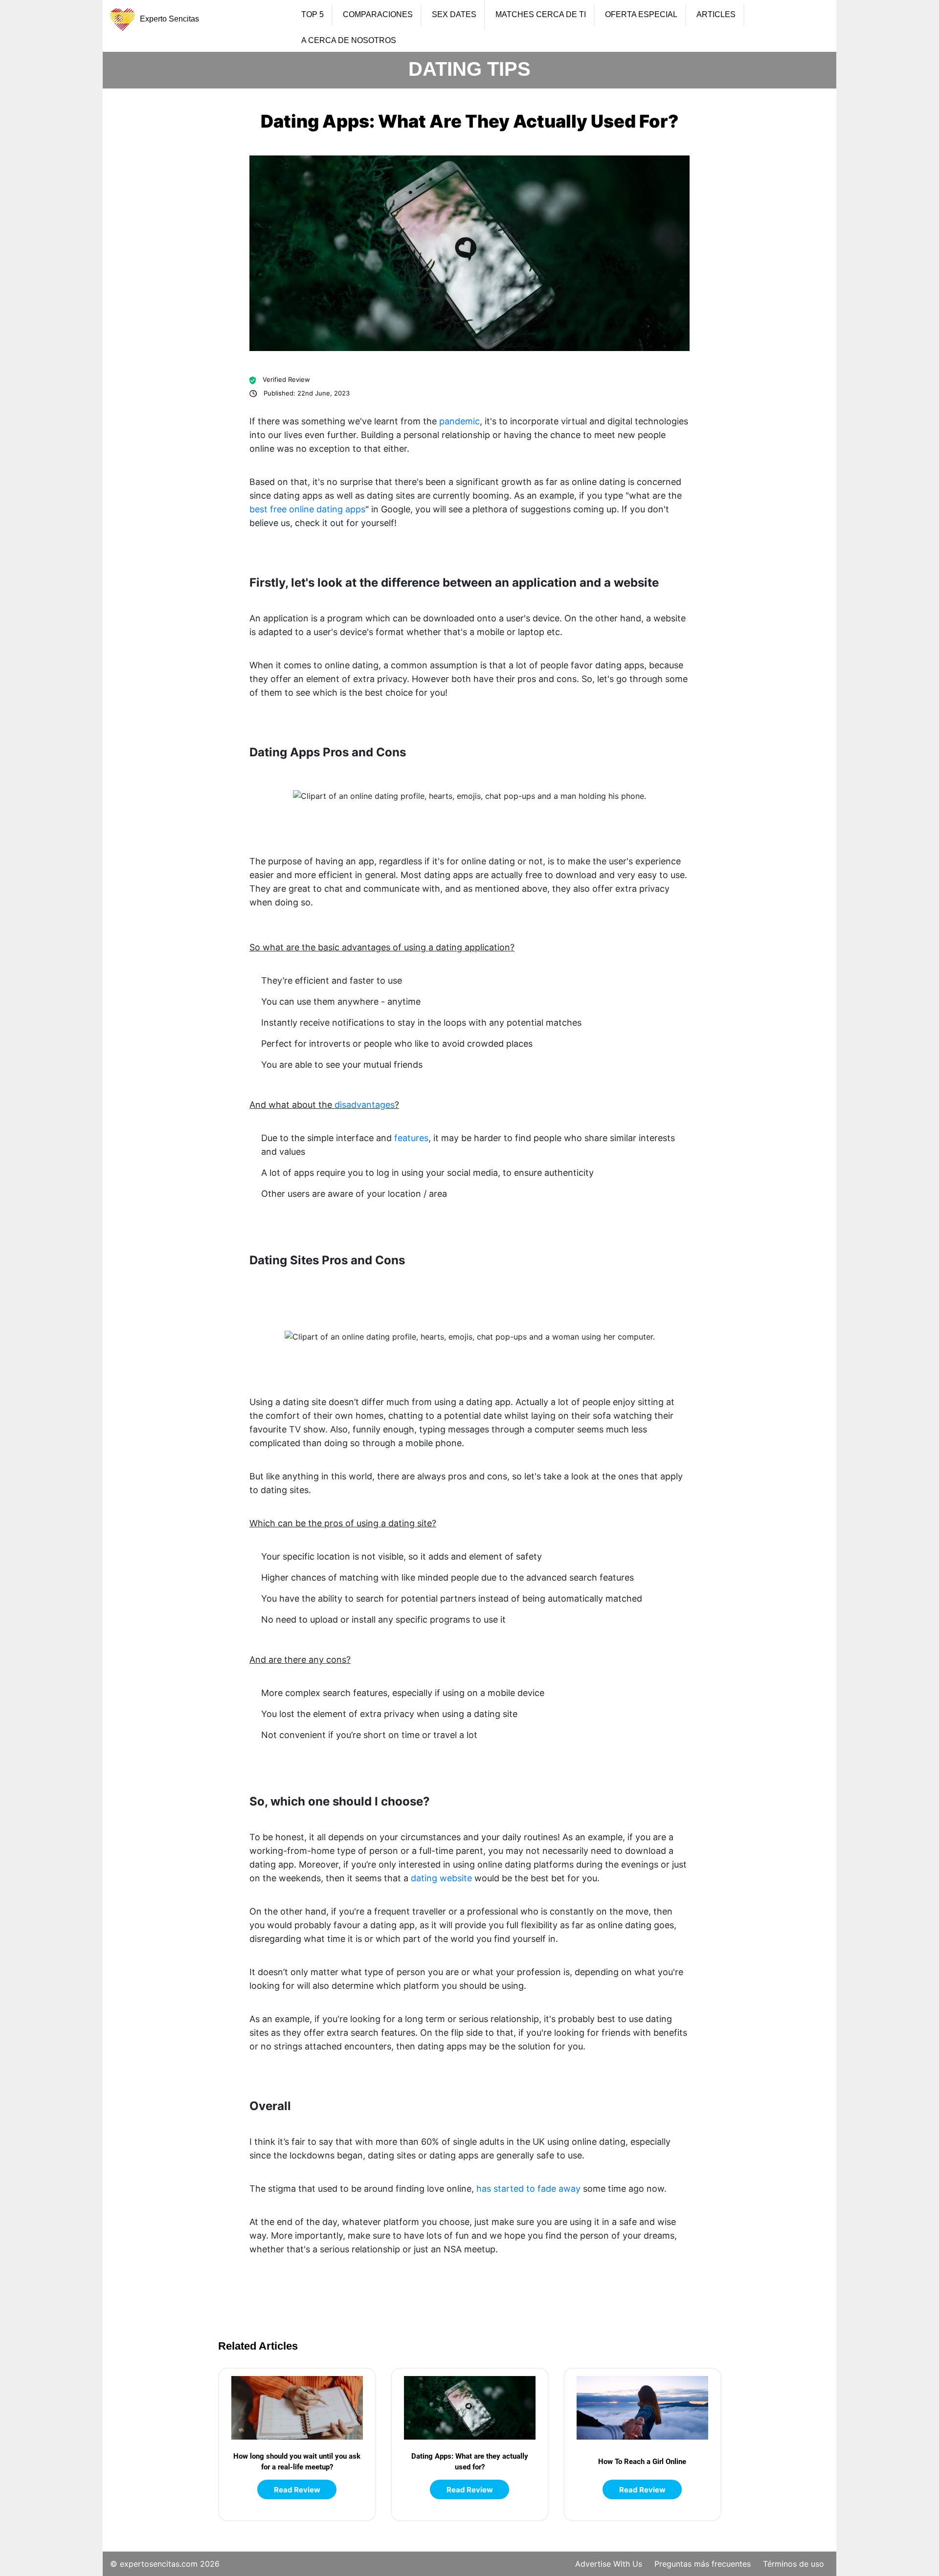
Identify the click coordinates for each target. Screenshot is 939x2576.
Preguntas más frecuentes (703, 2564)
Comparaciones (378, 15)
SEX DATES (454, 15)
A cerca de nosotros (349, 41)
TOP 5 (313, 15)
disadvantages (365, 1105)
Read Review (297, 2490)
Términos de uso (794, 2564)
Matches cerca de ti (541, 15)
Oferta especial (641, 15)
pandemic (459, 421)
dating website (441, 1878)
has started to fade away (528, 2189)
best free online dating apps (307, 509)
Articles (716, 15)
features (411, 1138)
